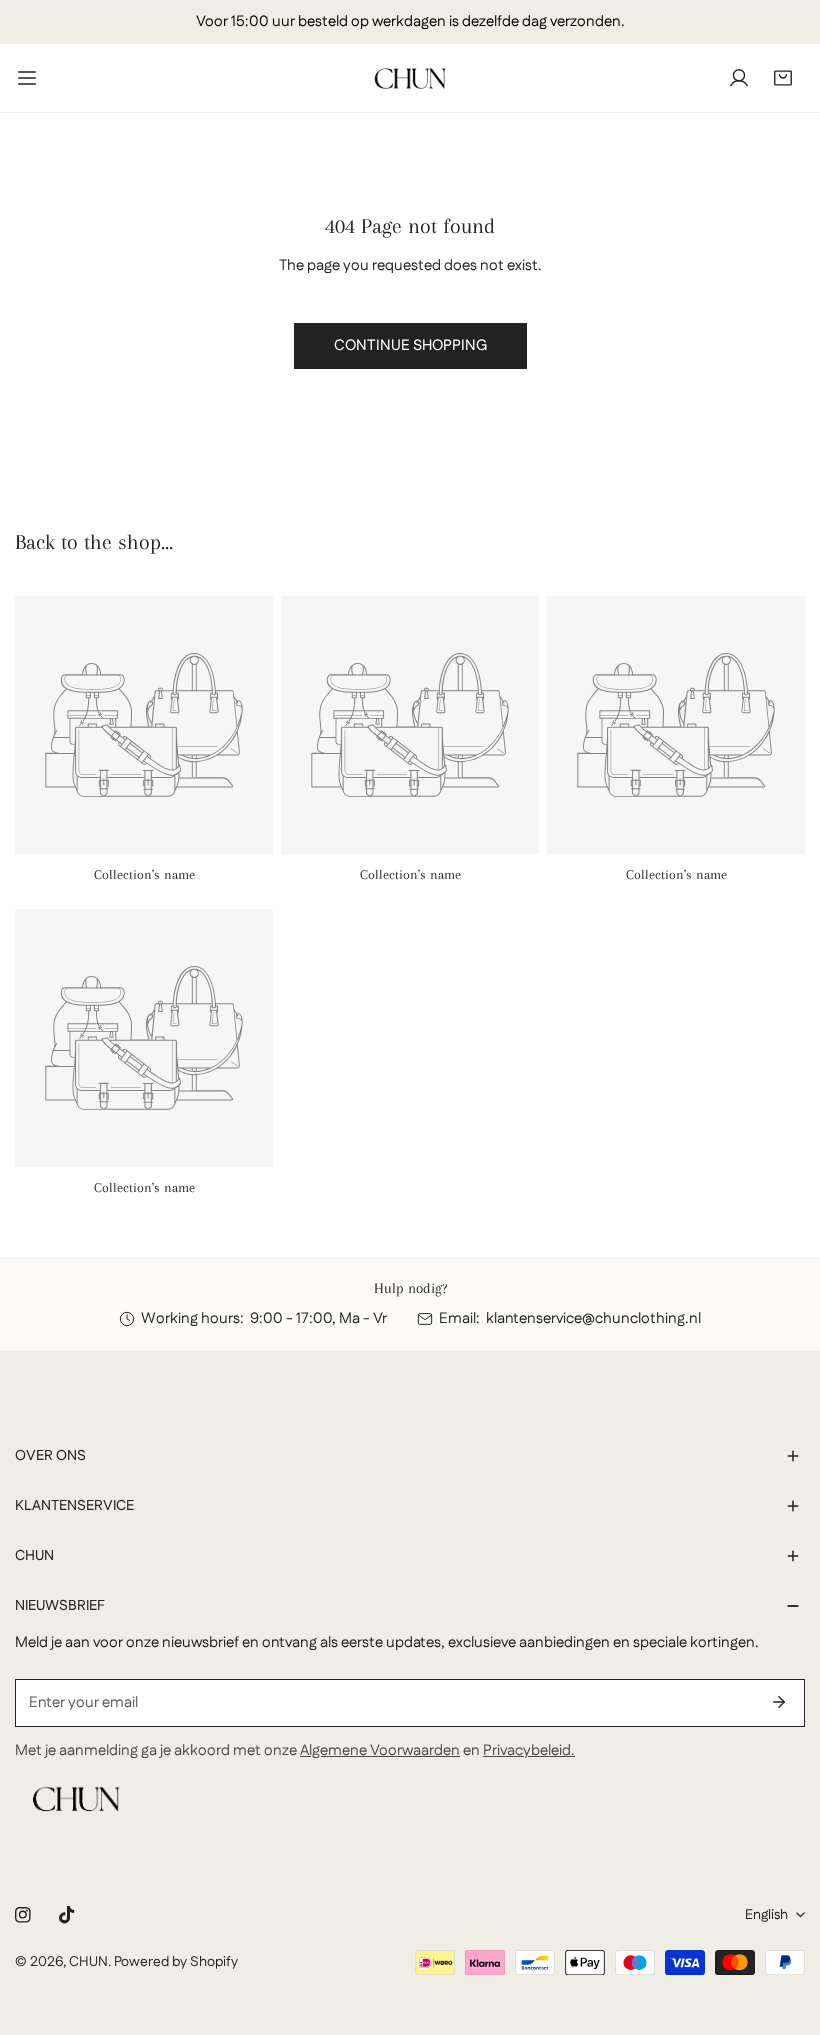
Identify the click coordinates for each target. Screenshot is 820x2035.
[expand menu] (27, 78)
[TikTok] (67, 1915)
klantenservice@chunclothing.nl (593, 1318)
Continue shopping (410, 345)
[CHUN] (410, 78)
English (766, 1915)
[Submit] (779, 1702)
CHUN (88, 1962)
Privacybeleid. (529, 1750)
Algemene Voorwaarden (380, 1750)
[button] (783, 78)
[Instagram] (23, 1915)
